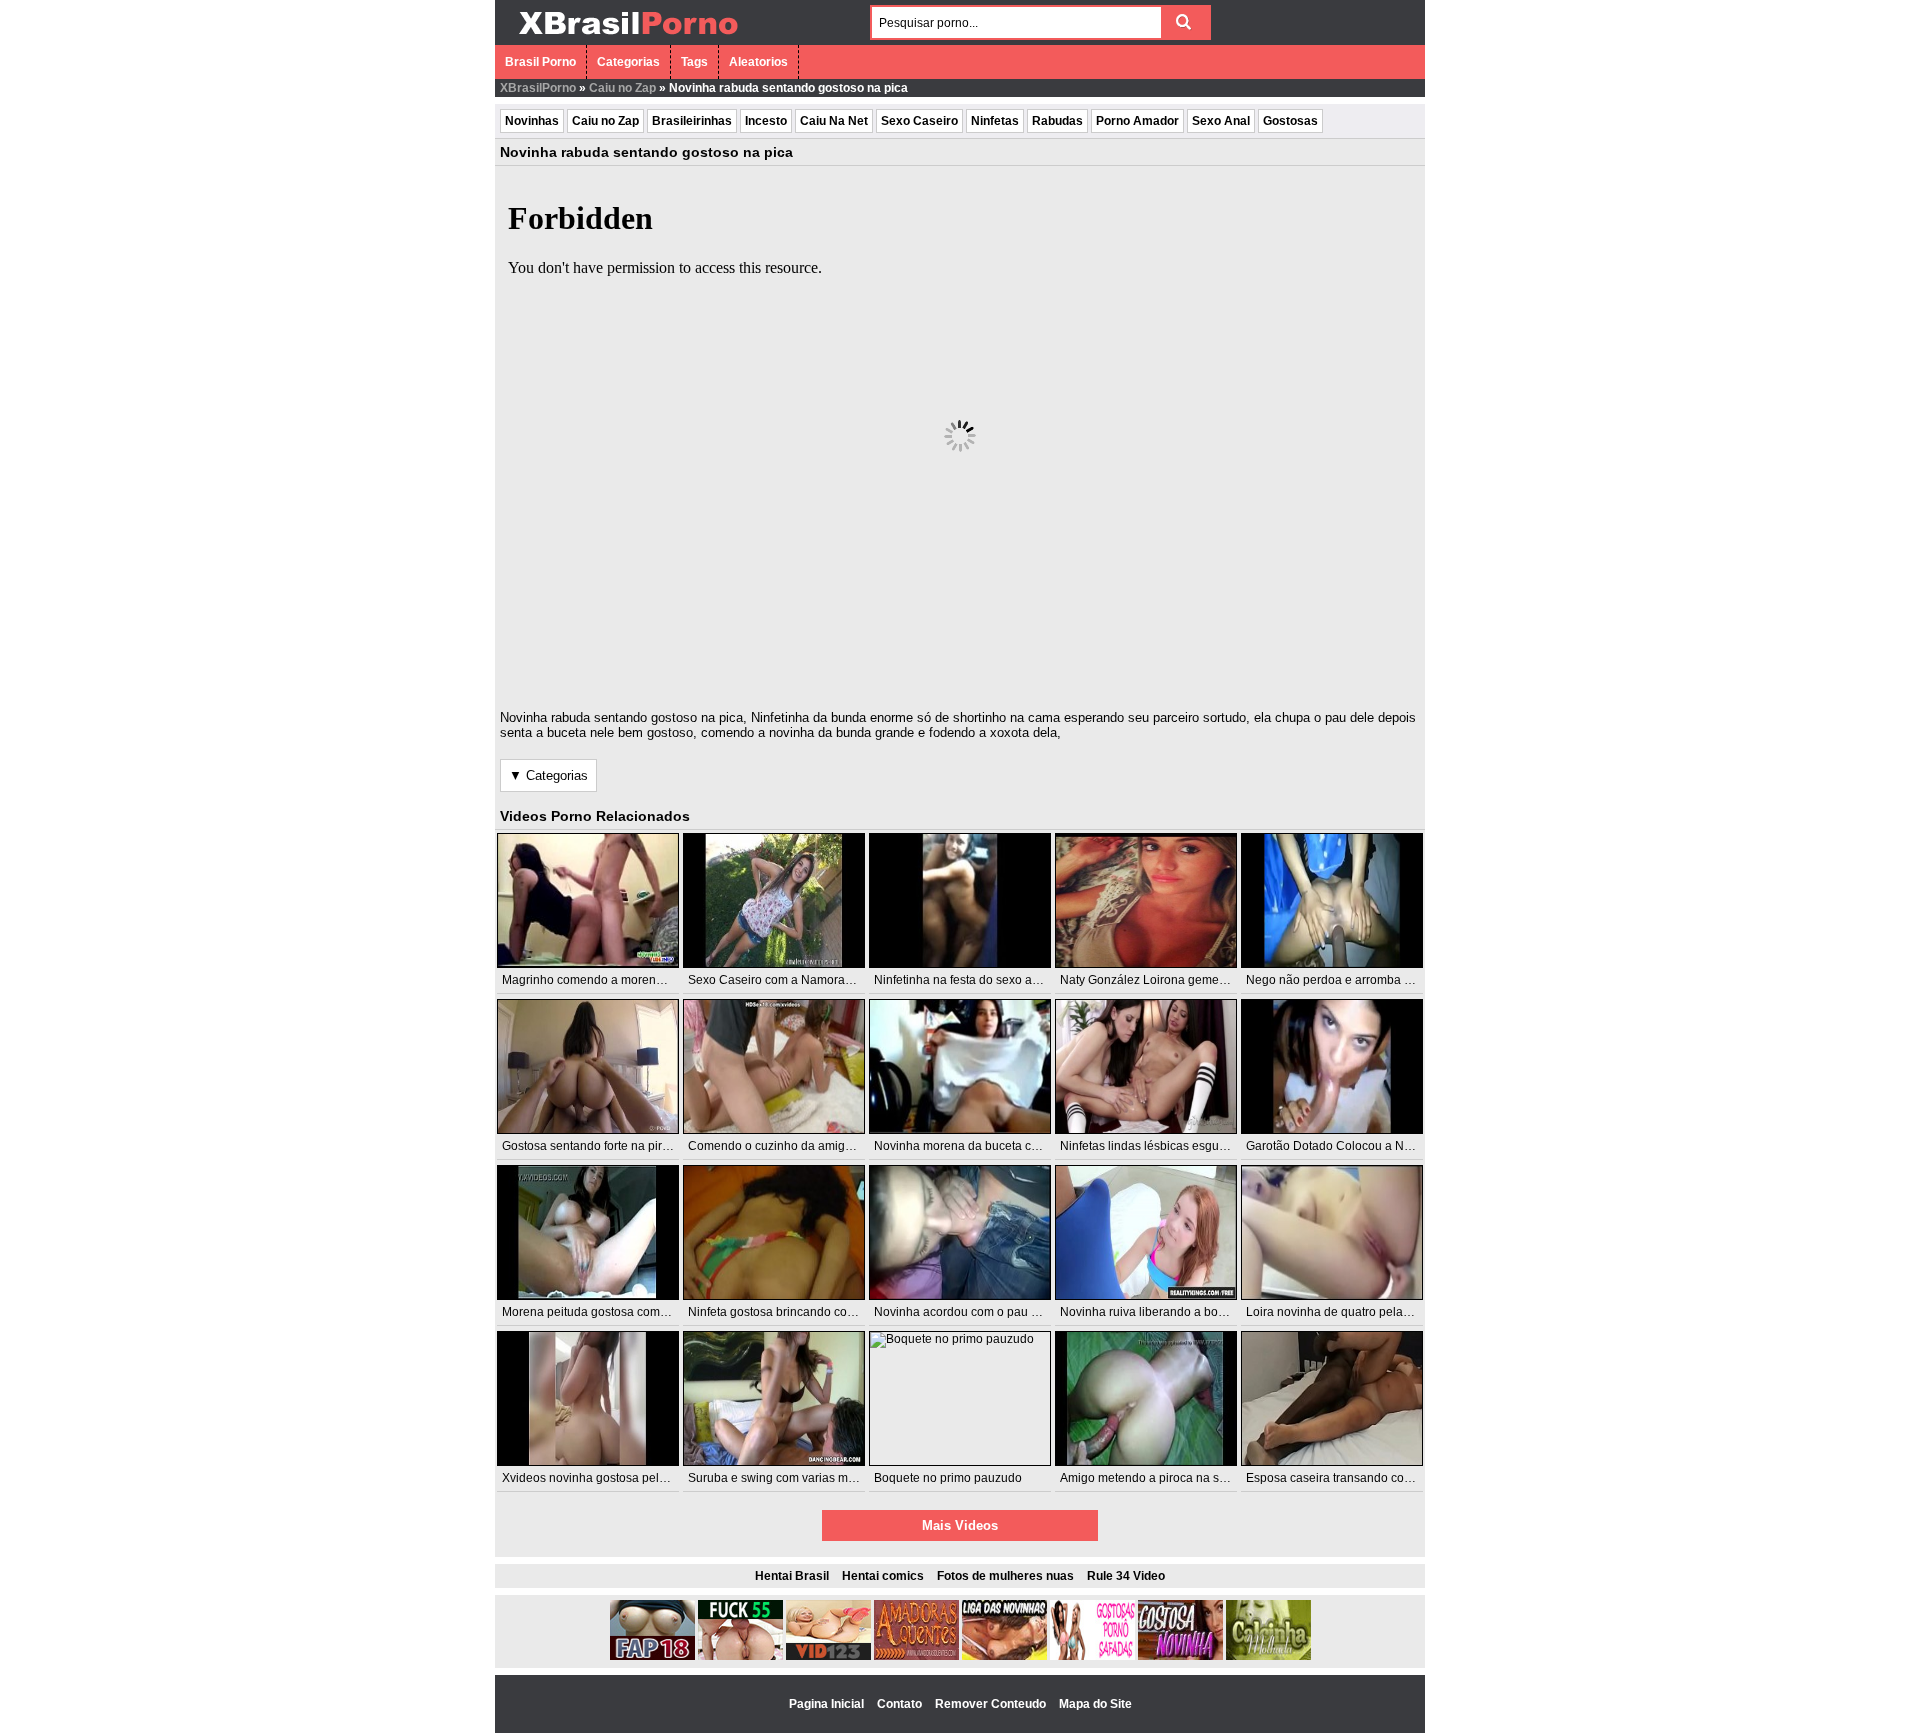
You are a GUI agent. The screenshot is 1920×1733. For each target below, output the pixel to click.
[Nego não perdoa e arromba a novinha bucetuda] (1332, 900)
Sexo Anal (1221, 121)
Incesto (766, 121)
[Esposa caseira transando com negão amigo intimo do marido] (1332, 1398)
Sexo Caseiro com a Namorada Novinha (798, 980)
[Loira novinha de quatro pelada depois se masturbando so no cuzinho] (1332, 1232)
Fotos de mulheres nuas (1005, 1576)
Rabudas (1057, 121)
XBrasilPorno (538, 88)
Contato (901, 1704)
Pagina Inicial (828, 1704)
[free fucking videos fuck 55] (740, 1656)
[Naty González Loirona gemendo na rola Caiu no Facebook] (1146, 900)
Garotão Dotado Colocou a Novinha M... (1354, 1146)
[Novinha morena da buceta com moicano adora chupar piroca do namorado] (960, 1066)
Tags (694, 62)
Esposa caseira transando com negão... (1353, 1478)
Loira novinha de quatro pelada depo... (1351, 1312)
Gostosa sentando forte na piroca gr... (603, 1146)
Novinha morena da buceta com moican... (987, 1146)
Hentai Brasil (792, 1576)
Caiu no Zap (622, 88)
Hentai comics (883, 1576)
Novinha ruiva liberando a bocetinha (1159, 1312)
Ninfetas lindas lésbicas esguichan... (1159, 1146)
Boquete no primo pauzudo (948, 1478)
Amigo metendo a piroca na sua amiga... (1169, 1478)
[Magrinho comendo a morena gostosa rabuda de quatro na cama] (588, 900)
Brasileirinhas (692, 121)
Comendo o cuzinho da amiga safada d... (799, 1146)
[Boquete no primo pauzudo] (960, 1398)
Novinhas (532, 121)
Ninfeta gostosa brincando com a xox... (793, 1312)
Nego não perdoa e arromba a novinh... (1353, 980)
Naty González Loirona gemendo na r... (1166, 980)
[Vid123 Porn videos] (828, 1656)
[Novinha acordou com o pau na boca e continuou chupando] (960, 1232)
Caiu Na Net (834, 121)
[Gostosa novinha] (1180, 1656)
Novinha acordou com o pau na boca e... (984, 1312)
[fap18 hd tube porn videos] (652, 1656)
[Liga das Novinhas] (1004, 1656)
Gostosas (1290, 121)
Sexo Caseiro (919, 121)
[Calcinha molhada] (1268, 1656)
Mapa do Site (1095, 1704)
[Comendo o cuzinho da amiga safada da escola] (774, 1066)
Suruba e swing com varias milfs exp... (791, 1478)
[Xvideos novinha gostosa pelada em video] (588, 1398)
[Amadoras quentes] (916, 1656)
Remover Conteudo (992, 1704)
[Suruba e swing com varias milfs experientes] (774, 1398)
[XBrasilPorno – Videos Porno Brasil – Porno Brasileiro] (627, 37)
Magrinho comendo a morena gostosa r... (613, 980)
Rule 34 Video (1126, 1576)
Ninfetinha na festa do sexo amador (970, 980)
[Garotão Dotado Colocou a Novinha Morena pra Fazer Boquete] (1332, 1066)
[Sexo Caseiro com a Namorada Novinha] (774, 900)
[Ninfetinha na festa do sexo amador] (960, 900)
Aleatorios (758, 62)
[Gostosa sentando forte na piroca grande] (588, 1066)
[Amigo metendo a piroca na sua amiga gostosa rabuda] (1146, 1398)
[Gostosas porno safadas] (1092, 1656)
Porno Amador (1137, 121)
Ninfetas (995, 121)
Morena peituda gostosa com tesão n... (607, 1312)
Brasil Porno (540, 62)
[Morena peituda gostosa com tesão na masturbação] (588, 1232)
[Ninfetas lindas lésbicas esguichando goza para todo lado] (1146, 1066)
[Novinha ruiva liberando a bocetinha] (1146, 1232)
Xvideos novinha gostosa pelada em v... (609, 1478)
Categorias (628, 62)
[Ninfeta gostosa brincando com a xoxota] (774, 1232)
